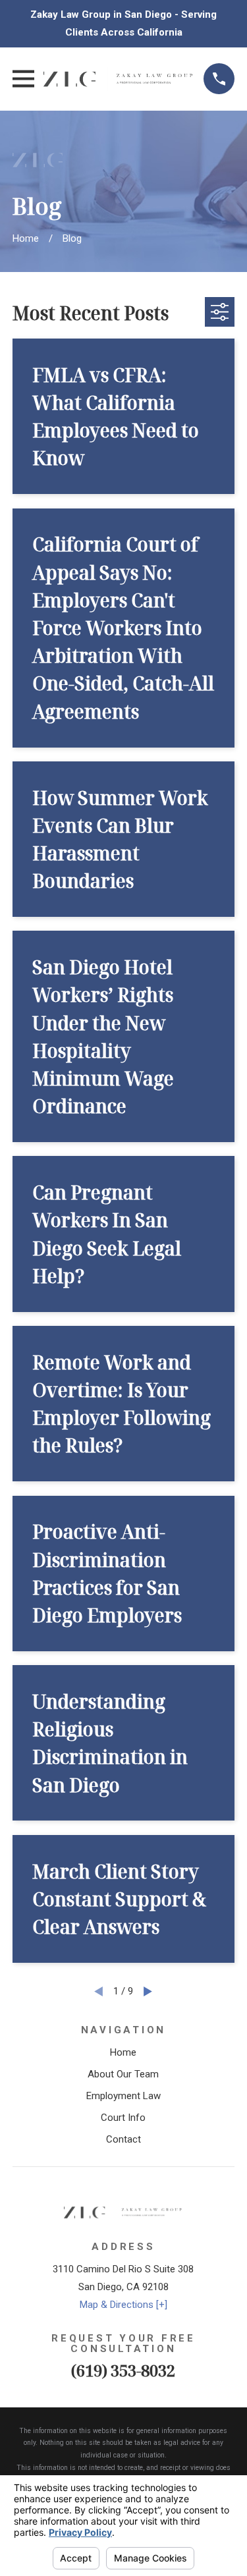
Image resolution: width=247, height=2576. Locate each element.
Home (123, 2052)
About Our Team (123, 2074)
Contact (123, 2139)
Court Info (123, 2118)
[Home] (119, 79)
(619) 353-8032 (123, 2370)
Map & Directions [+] (123, 2305)
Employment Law (123, 2096)
